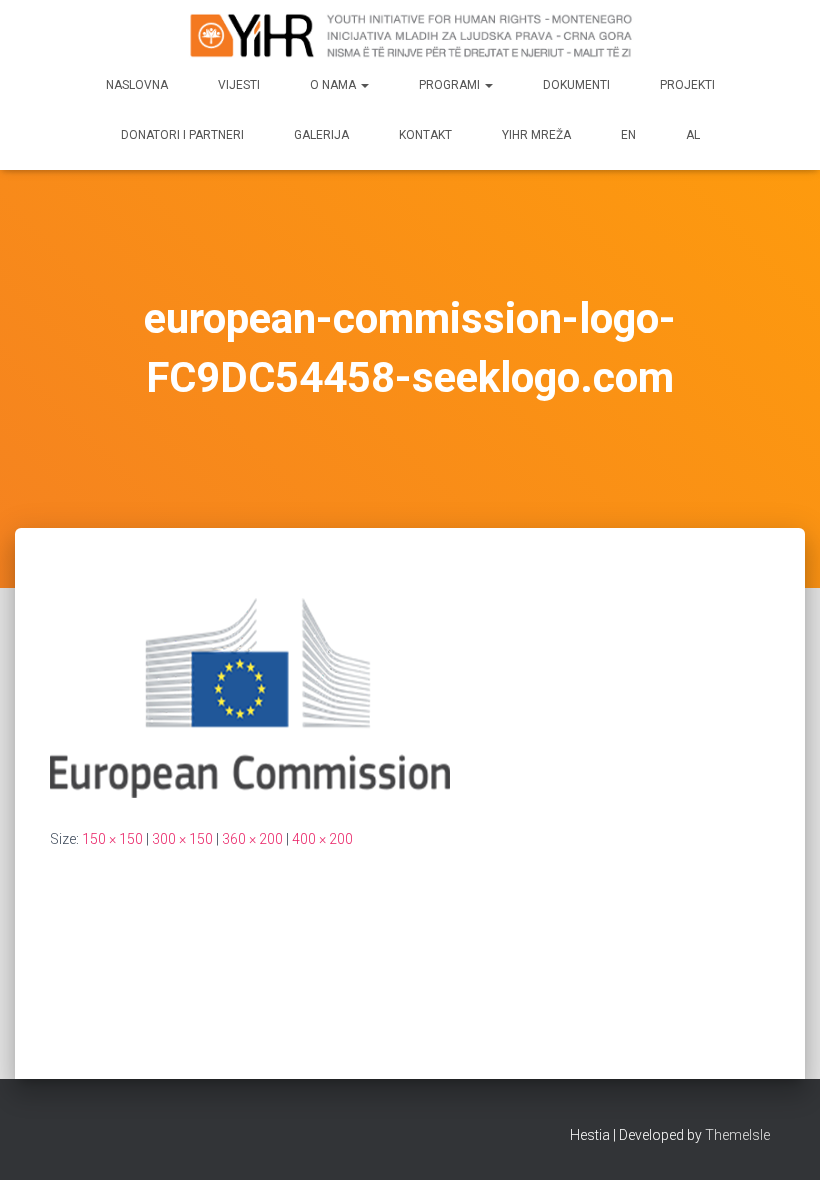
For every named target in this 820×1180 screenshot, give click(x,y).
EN (628, 135)
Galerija (321, 135)
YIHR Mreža (536, 135)
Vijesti (239, 85)
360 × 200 (252, 839)
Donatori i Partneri (182, 135)
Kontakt (425, 135)
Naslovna (137, 85)
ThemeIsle (737, 1135)
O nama (334, 85)
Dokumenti (576, 85)
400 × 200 (322, 839)
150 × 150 (112, 839)
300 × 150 (182, 839)
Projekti (687, 85)
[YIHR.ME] (410, 35)
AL (693, 135)
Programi (451, 85)
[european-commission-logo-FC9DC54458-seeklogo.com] (250, 696)
